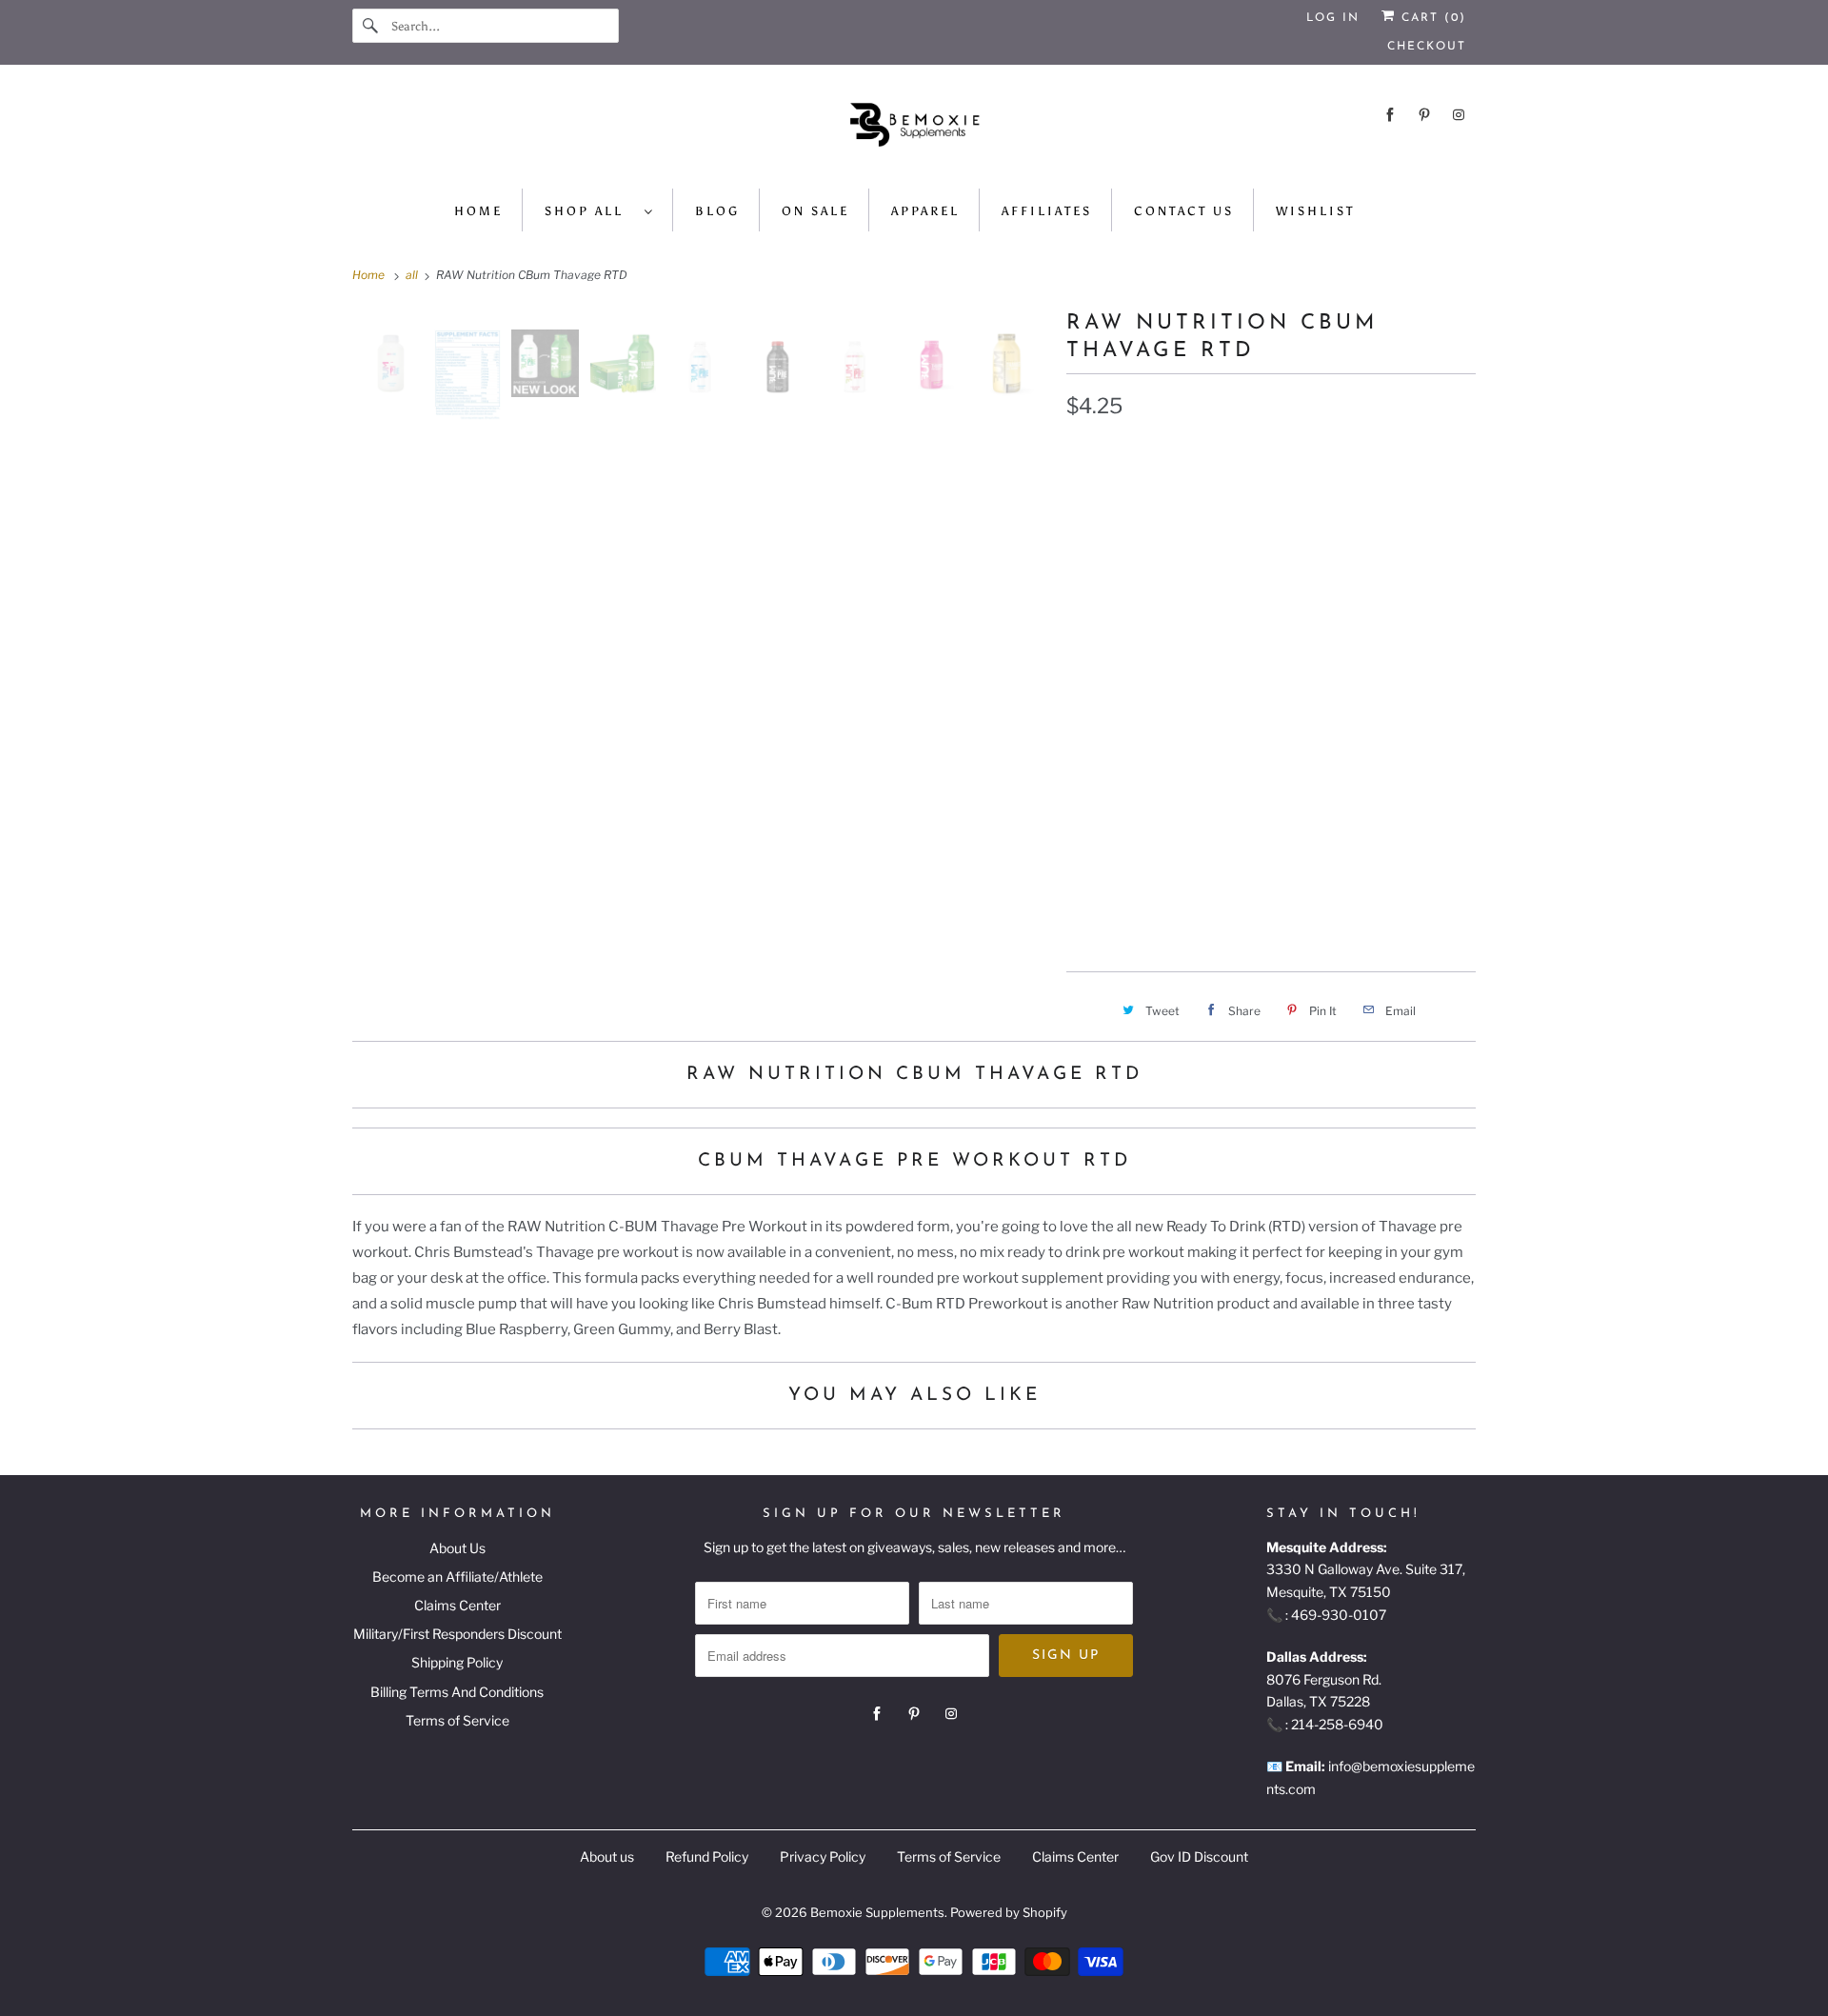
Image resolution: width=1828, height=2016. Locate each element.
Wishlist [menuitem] (1315, 211)
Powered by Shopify (1009, 1912)
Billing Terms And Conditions (457, 1692)
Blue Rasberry (1130, 494)
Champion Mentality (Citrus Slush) (1203, 539)
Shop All (590, 211)
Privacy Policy (823, 1856)
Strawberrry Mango (1327, 718)
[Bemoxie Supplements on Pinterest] (1424, 115)
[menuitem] (599, 210)
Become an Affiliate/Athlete (457, 1577)
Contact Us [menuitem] (1184, 211)
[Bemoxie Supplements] (914, 131)
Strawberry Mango (1149, 718)
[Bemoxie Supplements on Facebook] (1390, 115)
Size (1081, 808)
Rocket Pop (1118, 763)
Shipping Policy (457, 1662)
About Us (457, 1548)
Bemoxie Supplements (877, 1912)
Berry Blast (1282, 673)
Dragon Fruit (1124, 629)
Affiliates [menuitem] (1047, 211)
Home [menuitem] (478, 211)
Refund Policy (707, 1856)
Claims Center (457, 1605)
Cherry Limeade (1134, 584)
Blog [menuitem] (717, 211)
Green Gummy (1252, 629)
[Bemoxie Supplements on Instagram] (1459, 115)
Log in (1333, 18)
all (413, 275)
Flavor (1087, 453)
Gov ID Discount (1199, 1856)
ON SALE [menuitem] (815, 211)
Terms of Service (457, 1720)
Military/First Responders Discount (457, 1634)
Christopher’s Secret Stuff (1323, 584)
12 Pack (1207, 848)
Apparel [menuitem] (925, 211)
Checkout (1427, 47)
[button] (1271, 908)
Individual (1114, 848)
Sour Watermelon (1142, 673)
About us (607, 1856)
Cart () (1431, 18)
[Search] (371, 26)
